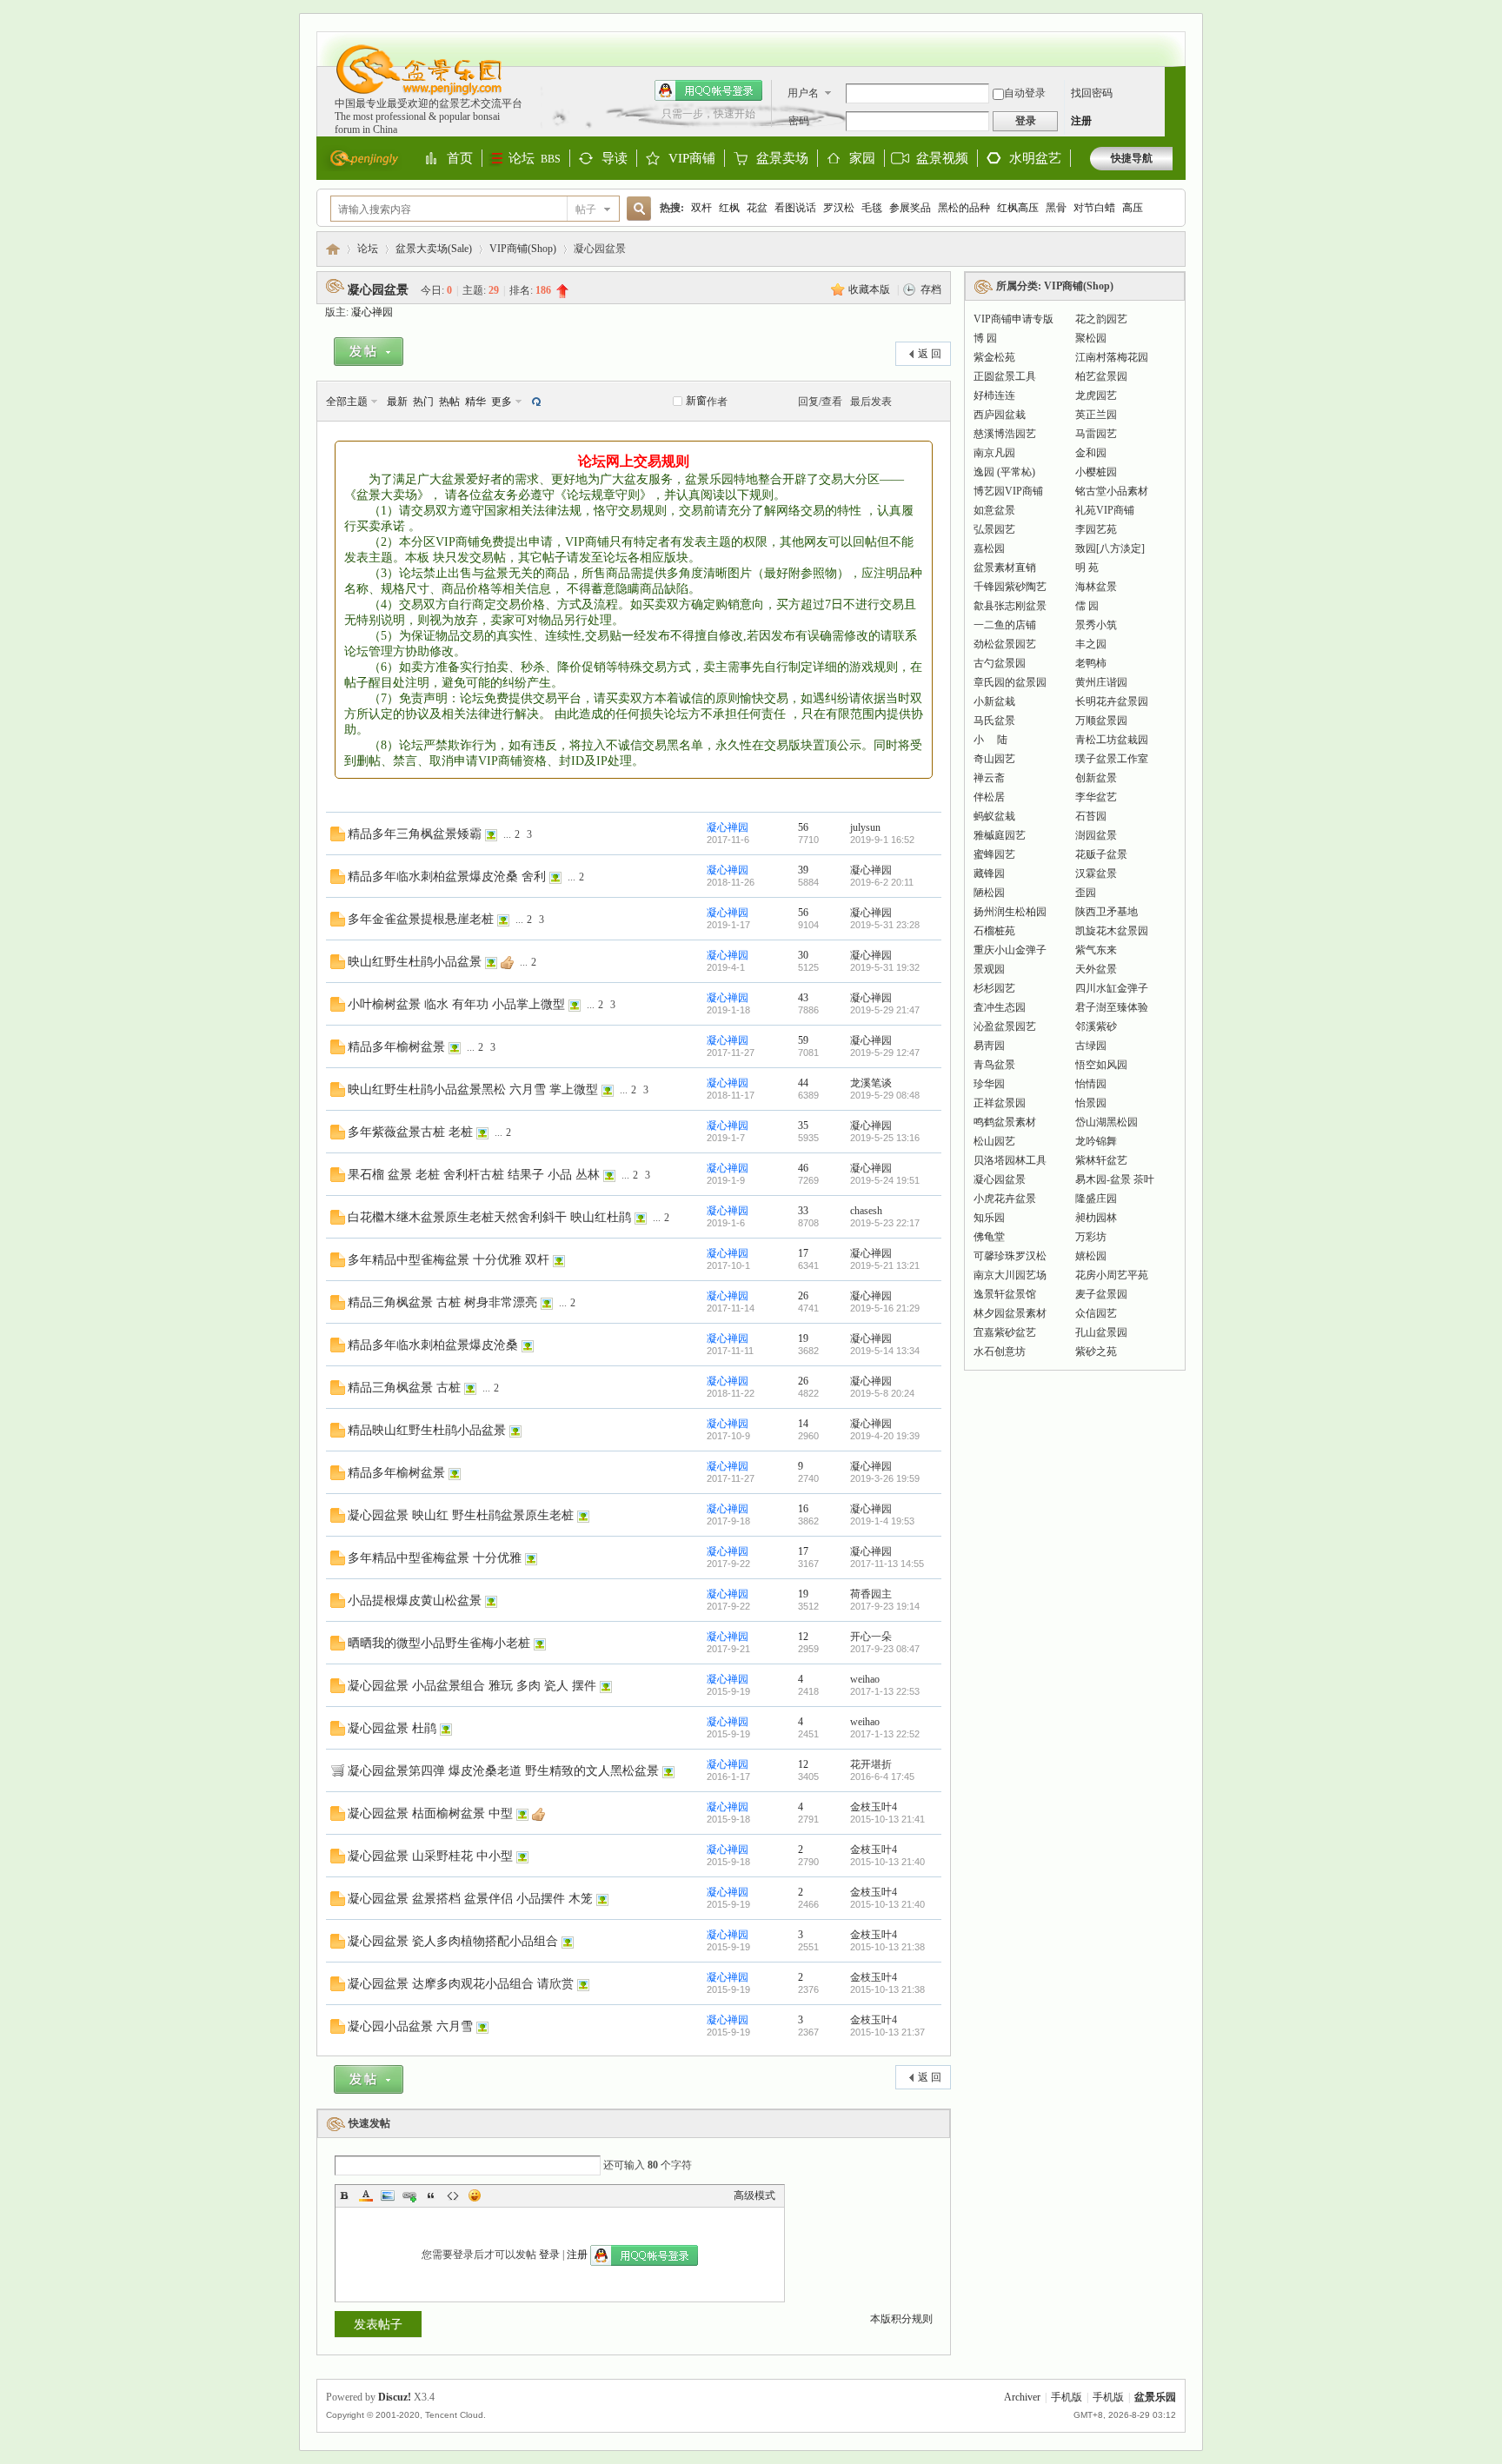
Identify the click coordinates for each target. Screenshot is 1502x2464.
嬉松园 (1091, 1256)
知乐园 (989, 1218)
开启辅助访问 (1168, 40)
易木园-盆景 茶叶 (1115, 1179)
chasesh (866, 1211)
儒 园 (1087, 606)
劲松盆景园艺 (1005, 644)
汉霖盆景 (1096, 873)
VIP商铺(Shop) (523, 249)
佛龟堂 (989, 1237)
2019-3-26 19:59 (885, 1478)
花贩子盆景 (1101, 854)
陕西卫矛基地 (1107, 912)
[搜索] (636, 209)
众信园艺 (1096, 1313)
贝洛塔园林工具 (1010, 1160)
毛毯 (872, 208)
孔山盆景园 (1101, 1332)
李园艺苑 (1096, 529)
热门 (423, 402)
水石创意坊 (1000, 1352)
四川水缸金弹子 (1112, 988)
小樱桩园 (1096, 472)
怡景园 (1091, 1103)
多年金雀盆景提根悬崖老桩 (421, 919)
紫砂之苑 (1096, 1352)
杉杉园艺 (994, 988)
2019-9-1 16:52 (882, 840)
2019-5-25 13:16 (885, 1138)
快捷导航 (1132, 158)
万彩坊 (1091, 1237)
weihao (865, 1679)
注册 (1081, 121)
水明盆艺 (1035, 158)
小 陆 (990, 740)
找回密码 (1092, 93)
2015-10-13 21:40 (887, 1862)
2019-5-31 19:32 (885, 967)
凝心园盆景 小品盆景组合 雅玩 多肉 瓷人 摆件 (472, 1685)
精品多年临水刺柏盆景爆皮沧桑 (433, 1345)
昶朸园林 (1096, 1218)
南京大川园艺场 (1010, 1275)
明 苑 (1087, 568)
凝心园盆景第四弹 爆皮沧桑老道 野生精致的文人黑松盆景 (503, 1770)
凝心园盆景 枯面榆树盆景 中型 (430, 1813)
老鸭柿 (1091, 663)
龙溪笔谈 (871, 1083)
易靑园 (989, 1046)
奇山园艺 (994, 759)
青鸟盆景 (994, 1065)
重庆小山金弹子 (1010, 950)
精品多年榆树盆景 (396, 1046)
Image (388, 2195)
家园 (862, 159)
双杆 (701, 208)
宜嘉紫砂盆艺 (1005, 1332)
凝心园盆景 (378, 290)
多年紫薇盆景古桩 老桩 (410, 1132)
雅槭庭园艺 (1000, 835)
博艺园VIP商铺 (1008, 491)
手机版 (1067, 2397)
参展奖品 (910, 208)
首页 (460, 159)
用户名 (803, 93)
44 (803, 1083)
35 (803, 1126)
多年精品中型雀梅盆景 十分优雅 (435, 1557)
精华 (475, 402)
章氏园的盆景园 (1010, 682)
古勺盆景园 (1000, 663)
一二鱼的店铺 (1005, 625)
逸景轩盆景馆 (1005, 1294)
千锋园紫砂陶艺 (1010, 587)
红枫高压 (1018, 208)
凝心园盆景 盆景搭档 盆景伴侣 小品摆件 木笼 (470, 1898)
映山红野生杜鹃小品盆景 (415, 961)
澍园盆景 (1096, 835)
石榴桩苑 (994, 931)
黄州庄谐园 (1101, 682)
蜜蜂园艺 (994, 854)
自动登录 (1025, 93)
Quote (431, 2195)
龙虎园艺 (1096, 395)
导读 (615, 159)
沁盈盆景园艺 (1005, 1026)
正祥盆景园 (1000, 1103)
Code (453, 2195)
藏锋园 (989, 873)
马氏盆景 (994, 721)
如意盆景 (994, 510)
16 (803, 1509)
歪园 (1086, 893)
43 (803, 998)
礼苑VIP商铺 (1105, 510)
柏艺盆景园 (1101, 376)
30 (803, 955)
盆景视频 (942, 158)
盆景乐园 (333, 249)
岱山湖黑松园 (1107, 1122)
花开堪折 (871, 1764)
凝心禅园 (372, 312)
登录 (549, 2255)
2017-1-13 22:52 (885, 1734)
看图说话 (795, 208)
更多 (502, 402)
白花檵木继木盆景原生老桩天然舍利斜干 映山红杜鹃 (489, 1217)
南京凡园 (994, 453)
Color (366, 2195)
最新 (397, 402)
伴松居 (989, 797)
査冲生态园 (1000, 1007)
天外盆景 (1096, 969)
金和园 (1091, 453)
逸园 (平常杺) (1004, 472)
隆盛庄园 (1096, 1199)
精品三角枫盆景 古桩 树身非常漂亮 (442, 1302)
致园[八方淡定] (1110, 548)
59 (803, 1040)
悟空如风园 (1101, 1065)
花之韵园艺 (1101, 319)
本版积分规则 (901, 2319)
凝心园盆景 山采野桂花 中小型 (430, 1856)
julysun (865, 827)
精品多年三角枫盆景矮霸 (415, 834)
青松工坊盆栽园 (1112, 740)
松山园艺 (994, 1141)
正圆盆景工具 (1005, 376)
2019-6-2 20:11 (882, 882)
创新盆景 (1096, 778)
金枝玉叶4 (874, 1807)
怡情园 (1091, 1084)
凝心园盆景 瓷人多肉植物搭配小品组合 (453, 1941)
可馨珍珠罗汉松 (1010, 1256)
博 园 (985, 338)
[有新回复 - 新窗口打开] (338, 838)
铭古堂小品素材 (1112, 491)
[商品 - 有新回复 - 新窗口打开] (337, 1774)
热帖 (449, 402)
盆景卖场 (782, 159)
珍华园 (989, 1084)
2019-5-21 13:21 (885, 1265)
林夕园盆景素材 (1010, 1313)
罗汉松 (839, 208)
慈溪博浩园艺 (1005, 434)
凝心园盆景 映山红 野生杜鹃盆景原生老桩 (461, 1515)
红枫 (729, 208)
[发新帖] (369, 355)
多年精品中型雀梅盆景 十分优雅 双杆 (449, 1259)
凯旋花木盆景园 (1112, 931)
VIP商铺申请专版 (1014, 319)
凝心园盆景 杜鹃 (392, 1728)
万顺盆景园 (1101, 721)
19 (803, 1338)
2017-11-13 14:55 (887, 1564)
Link (409, 2195)
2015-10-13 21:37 (887, 2032)
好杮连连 (994, 395)
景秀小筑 (1096, 625)
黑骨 (1056, 208)
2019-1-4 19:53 (882, 1521)
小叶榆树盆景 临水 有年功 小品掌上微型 (456, 1004)
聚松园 (1091, 338)
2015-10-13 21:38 (887, 1947)
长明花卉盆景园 (1112, 701)
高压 (1133, 208)
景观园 (989, 969)
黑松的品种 (964, 208)
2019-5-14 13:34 (885, 1351)
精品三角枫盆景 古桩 (404, 1387)
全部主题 (347, 402)
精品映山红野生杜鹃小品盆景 (427, 1430)
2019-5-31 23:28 (885, 925)
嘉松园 (989, 548)
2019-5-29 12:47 (885, 1053)
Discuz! (395, 2397)
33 (803, 1211)
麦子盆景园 (1101, 1294)
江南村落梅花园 (1112, 357)
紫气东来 (1096, 950)
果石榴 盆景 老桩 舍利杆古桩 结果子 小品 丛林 (474, 1174)
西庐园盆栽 (1000, 415)
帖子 (586, 209)
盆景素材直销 (1005, 568)
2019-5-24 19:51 (885, 1180)
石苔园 (1091, 816)
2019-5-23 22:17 (885, 1223)
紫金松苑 (994, 357)
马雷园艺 (1096, 434)
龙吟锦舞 (1096, 1141)
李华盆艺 (1096, 797)
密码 (799, 121)
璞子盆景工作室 (1112, 759)
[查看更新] (535, 402)
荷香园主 (871, 1594)
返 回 (930, 354)
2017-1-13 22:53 (885, 1691)
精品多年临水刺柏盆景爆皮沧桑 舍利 (447, 876)
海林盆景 (1096, 587)
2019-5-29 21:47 (885, 1010)
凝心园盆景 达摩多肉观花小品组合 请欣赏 (461, 1983)
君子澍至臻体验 (1112, 1007)
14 (803, 1424)
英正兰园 (1096, 415)
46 (803, 1168)
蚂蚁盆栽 (994, 816)
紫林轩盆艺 (1101, 1160)
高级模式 (754, 2195)
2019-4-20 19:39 (885, 1436)
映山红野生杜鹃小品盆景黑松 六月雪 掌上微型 (473, 1089)
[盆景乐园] (411, 94)
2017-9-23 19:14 (885, 1606)
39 (803, 870)
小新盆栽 (994, 701)
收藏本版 (871, 289)
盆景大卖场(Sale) (434, 249)
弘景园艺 (994, 529)
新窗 (696, 401)
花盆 (757, 208)
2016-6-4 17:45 (882, 1777)
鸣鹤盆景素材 (1005, 1122)
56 (803, 827)
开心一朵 (871, 1637)
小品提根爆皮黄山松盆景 (415, 1600)
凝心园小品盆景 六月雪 (410, 2026)
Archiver (1022, 2397)
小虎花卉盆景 (1005, 1199)
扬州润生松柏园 (1010, 912)
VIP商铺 (692, 159)
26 (803, 1296)
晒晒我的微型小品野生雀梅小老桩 (439, 1643)
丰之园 (1091, 644)
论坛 (535, 158)
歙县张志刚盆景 (1010, 606)
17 (803, 1253)
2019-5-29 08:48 (885, 1095)
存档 (931, 289)
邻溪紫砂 (1096, 1026)
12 (803, 1637)
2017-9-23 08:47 (885, 1649)
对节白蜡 (1094, 208)
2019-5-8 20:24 (882, 1393)
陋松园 (989, 893)
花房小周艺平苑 (1112, 1275)
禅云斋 (989, 778)
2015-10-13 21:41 (887, 1819)
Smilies (475, 2195)
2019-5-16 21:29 (885, 1308)
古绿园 (1091, 1046)
